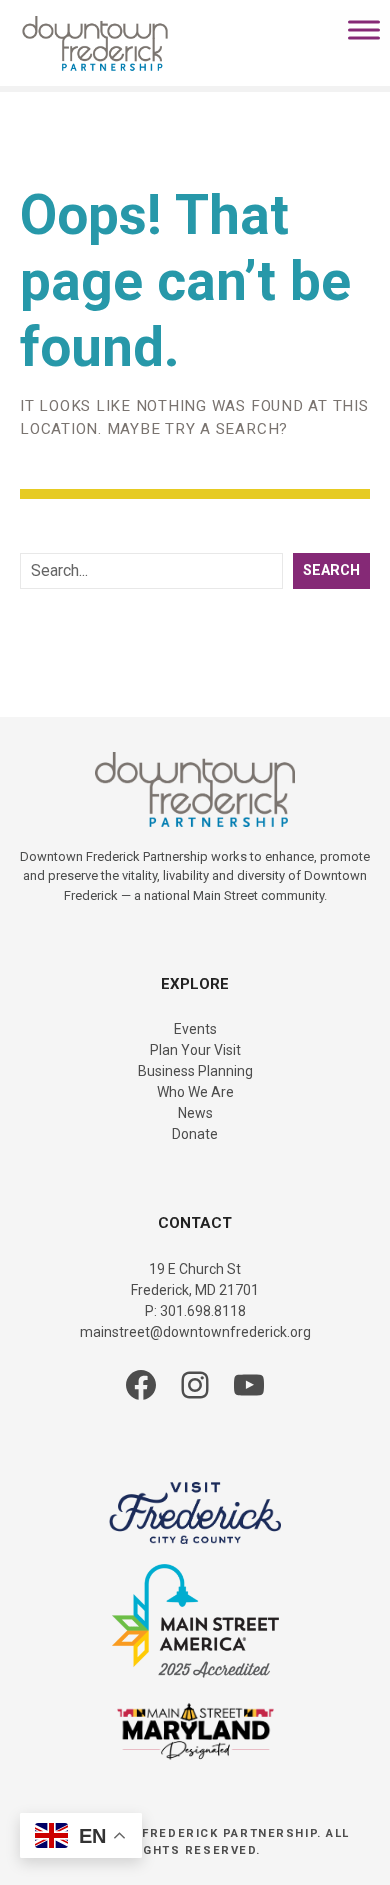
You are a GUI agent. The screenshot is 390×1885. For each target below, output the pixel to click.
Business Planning (195, 1071)
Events (195, 1029)
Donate (195, 1134)
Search (331, 570)
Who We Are (195, 1092)
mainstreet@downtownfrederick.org (195, 1332)
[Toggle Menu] (364, 29)
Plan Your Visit (195, 1050)
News (195, 1113)
